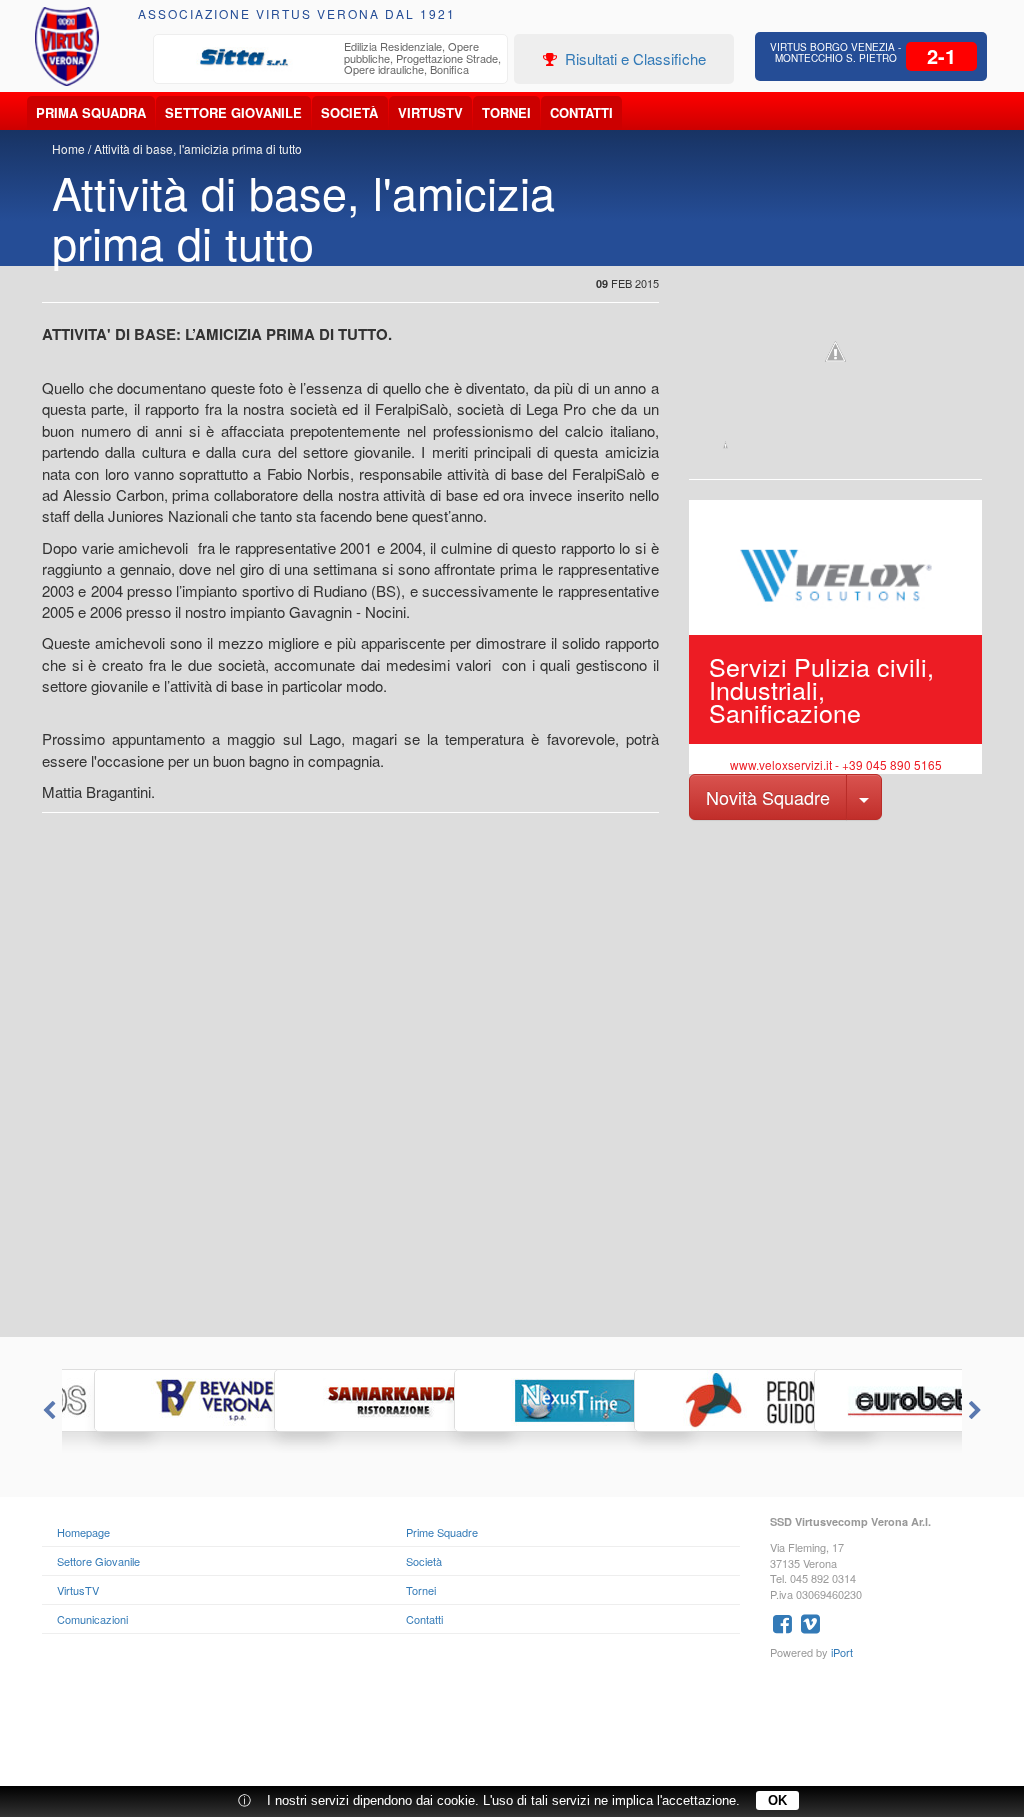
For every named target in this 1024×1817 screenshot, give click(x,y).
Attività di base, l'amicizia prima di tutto (198, 148)
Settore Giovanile (233, 112)
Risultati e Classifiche (633, 58)
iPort (842, 1652)
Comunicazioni (92, 1619)
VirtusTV (430, 112)
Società (349, 112)
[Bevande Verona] (152, 1400)
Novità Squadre (768, 797)
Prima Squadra (91, 112)
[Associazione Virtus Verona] (67, 46)
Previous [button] (47, 1411)
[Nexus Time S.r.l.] (512, 1400)
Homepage (83, 1532)
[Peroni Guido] (692, 1400)
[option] (331, 60)
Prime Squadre (442, 1532)
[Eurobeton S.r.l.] (872, 1400)
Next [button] (977, 1411)
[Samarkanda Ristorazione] (332, 1400)
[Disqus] (512, 1083)
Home (68, 148)
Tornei (506, 112)
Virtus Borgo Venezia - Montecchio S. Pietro (835, 52)
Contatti (581, 112)
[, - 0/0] (725, 445)
